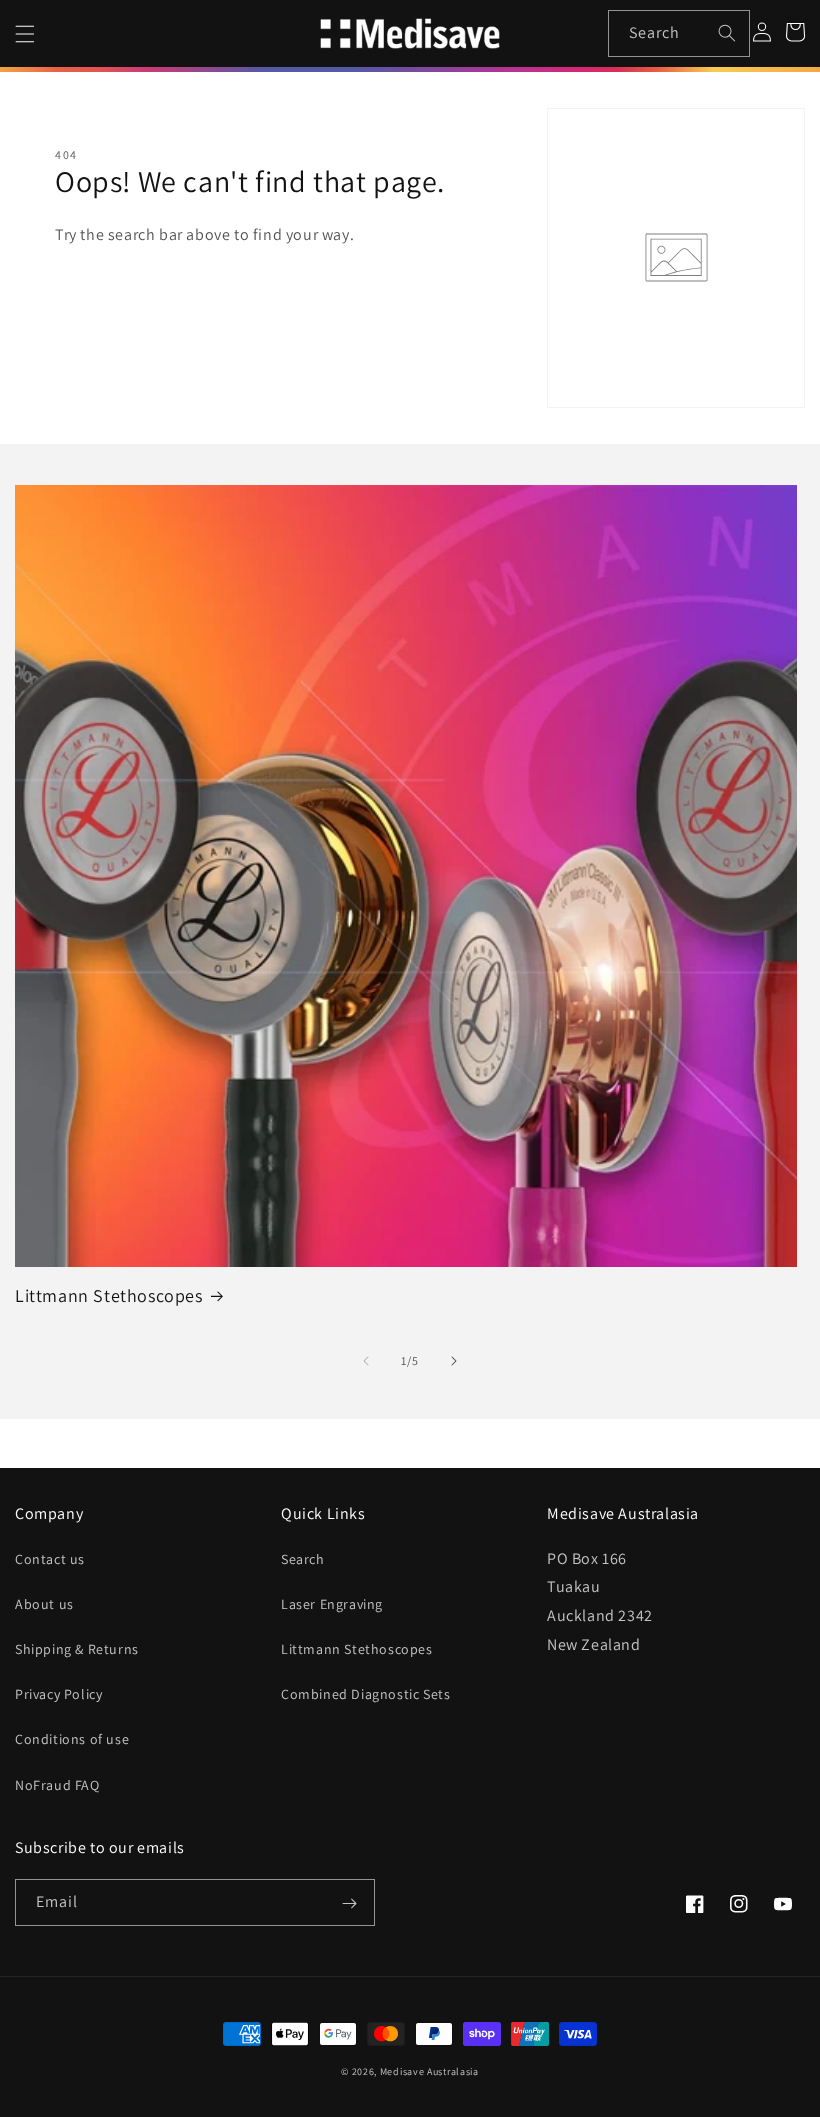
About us (44, 1604)
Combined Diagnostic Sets (365, 1694)
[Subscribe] (349, 1904)
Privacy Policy (58, 1694)
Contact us (50, 1559)
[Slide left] (366, 1361)
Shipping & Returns (77, 1649)
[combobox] (679, 33)
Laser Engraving (332, 1604)
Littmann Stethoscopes (109, 1295)
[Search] (727, 33)
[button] (25, 34)
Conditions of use (72, 1739)
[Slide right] (454, 1361)
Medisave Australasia (429, 2071)
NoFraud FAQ (57, 1785)
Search (303, 1559)
